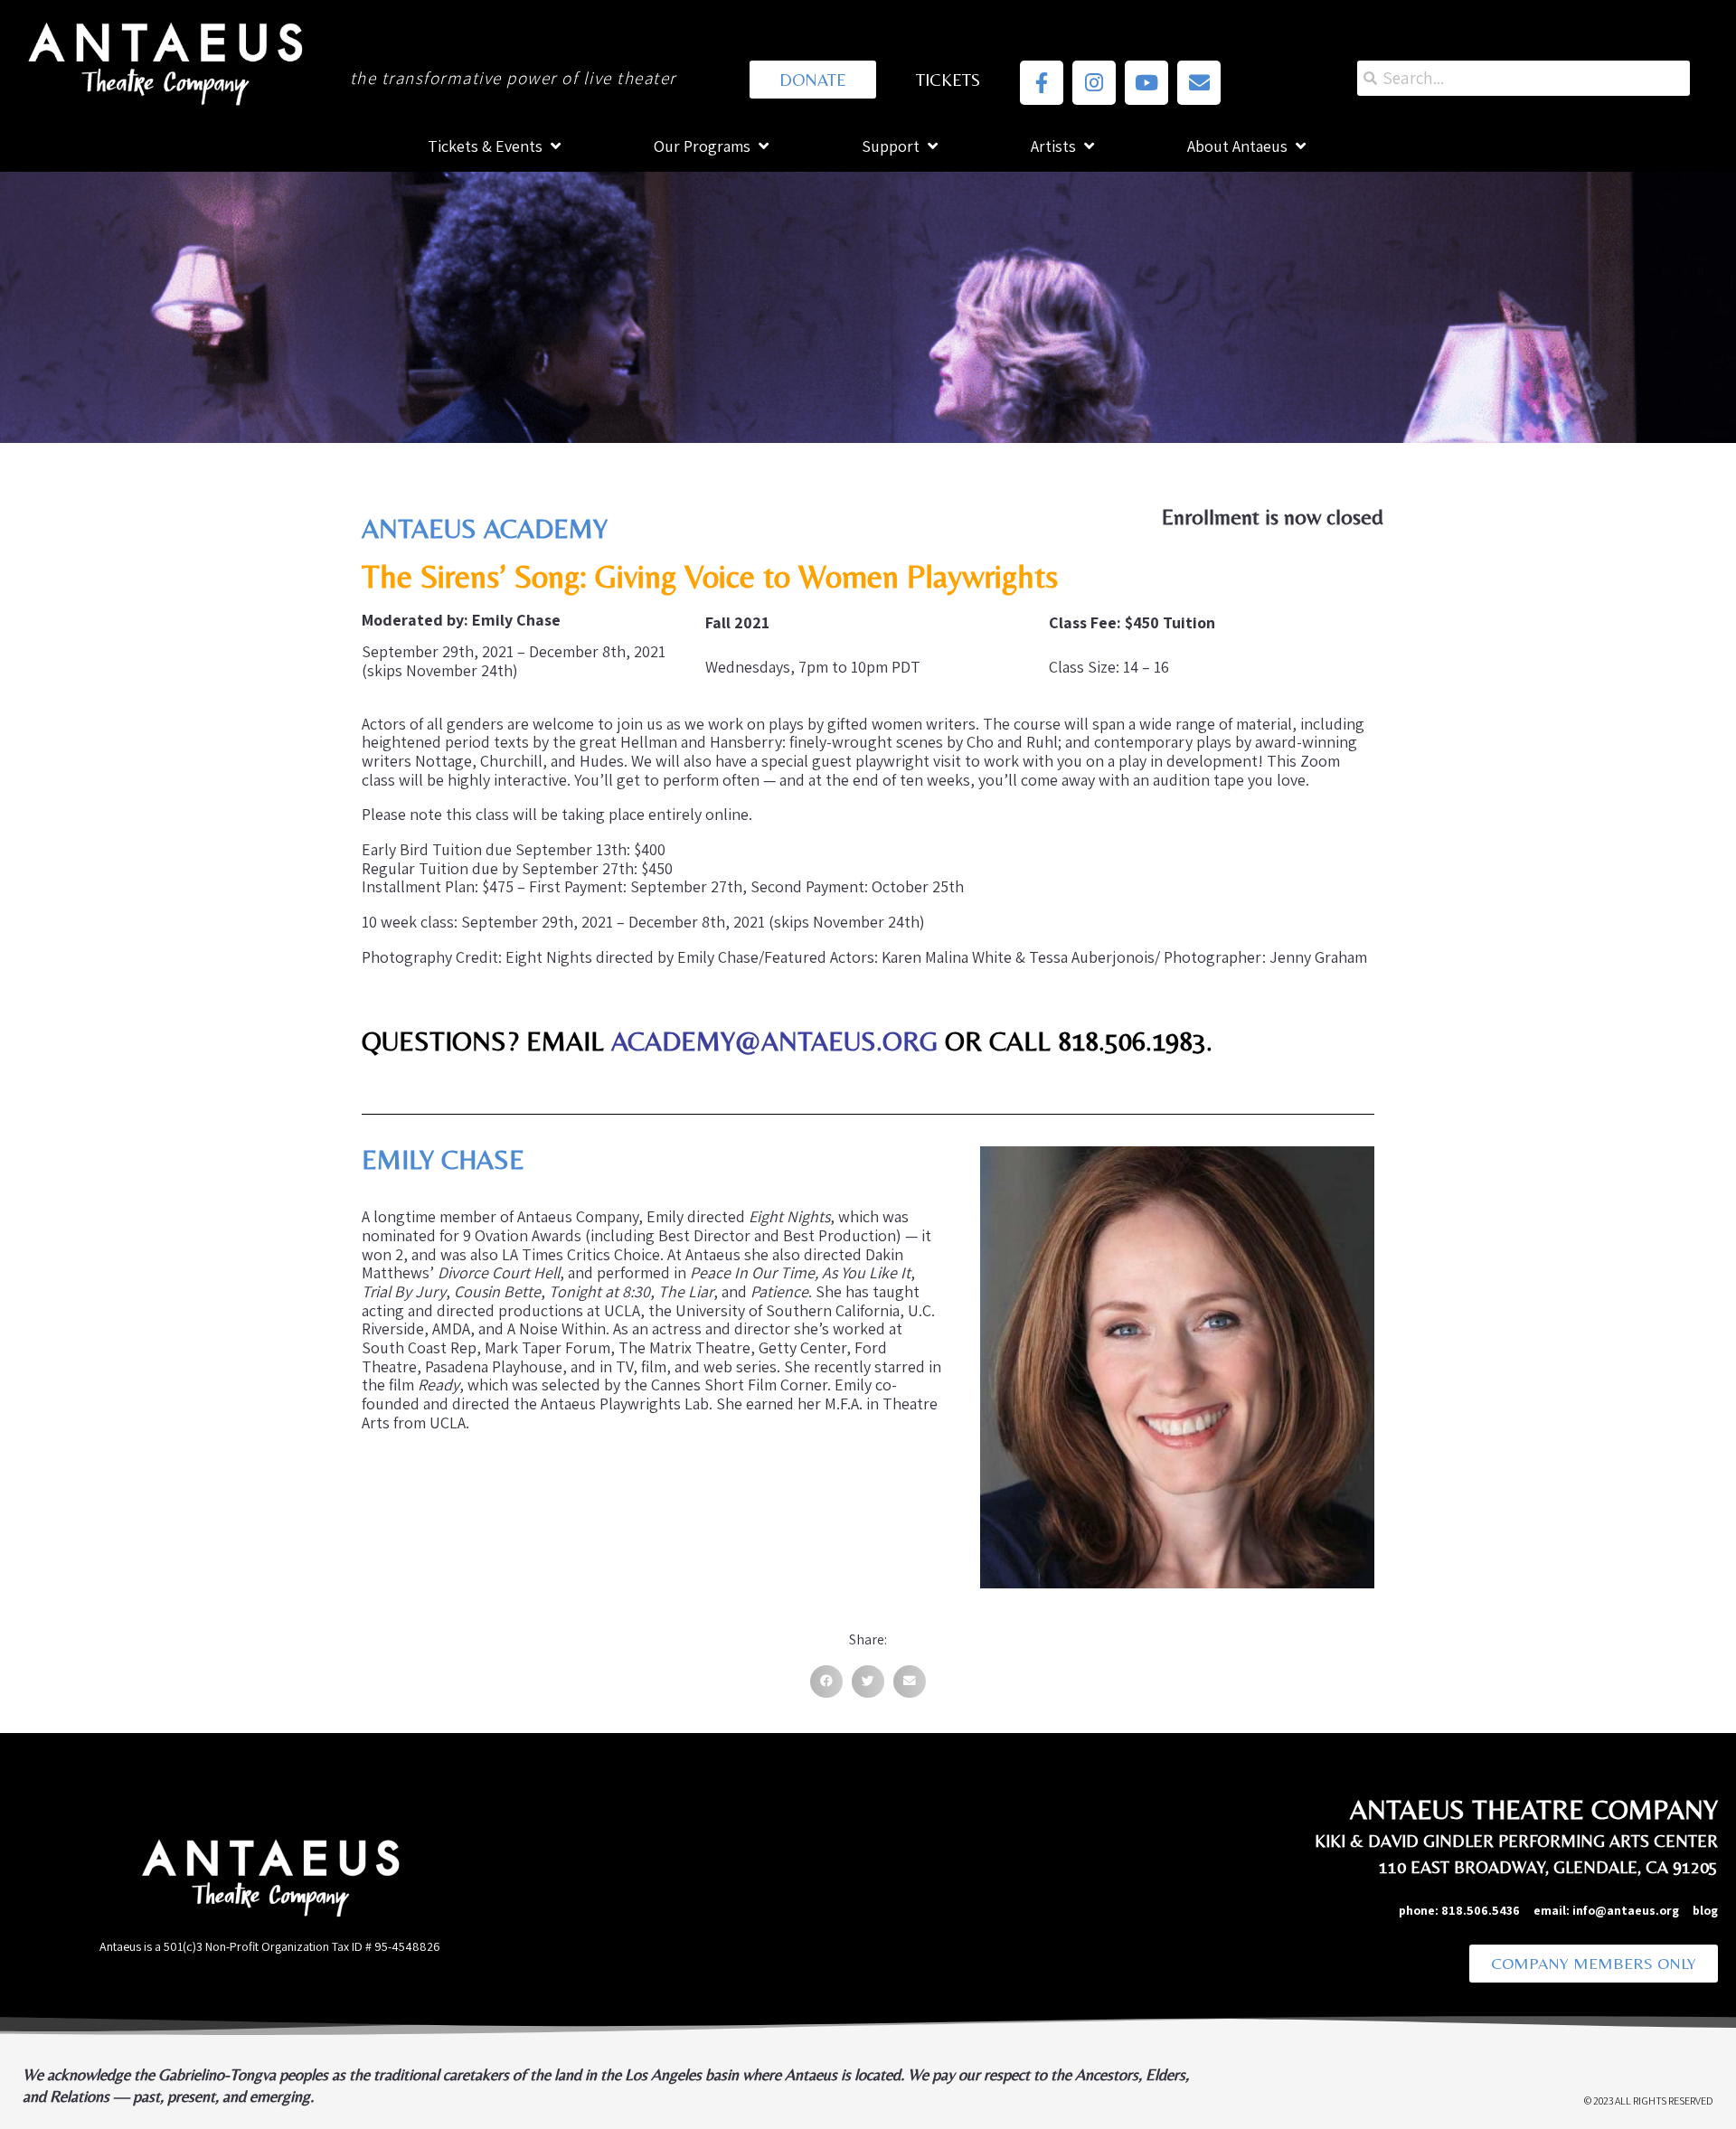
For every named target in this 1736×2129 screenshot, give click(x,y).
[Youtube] (1146, 82)
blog (1705, 1910)
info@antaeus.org (1632, 1910)
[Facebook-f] (1042, 82)
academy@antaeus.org (778, 1041)
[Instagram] (1094, 82)
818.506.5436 (1481, 1910)
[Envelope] (1199, 82)
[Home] (164, 60)
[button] (826, 1682)
